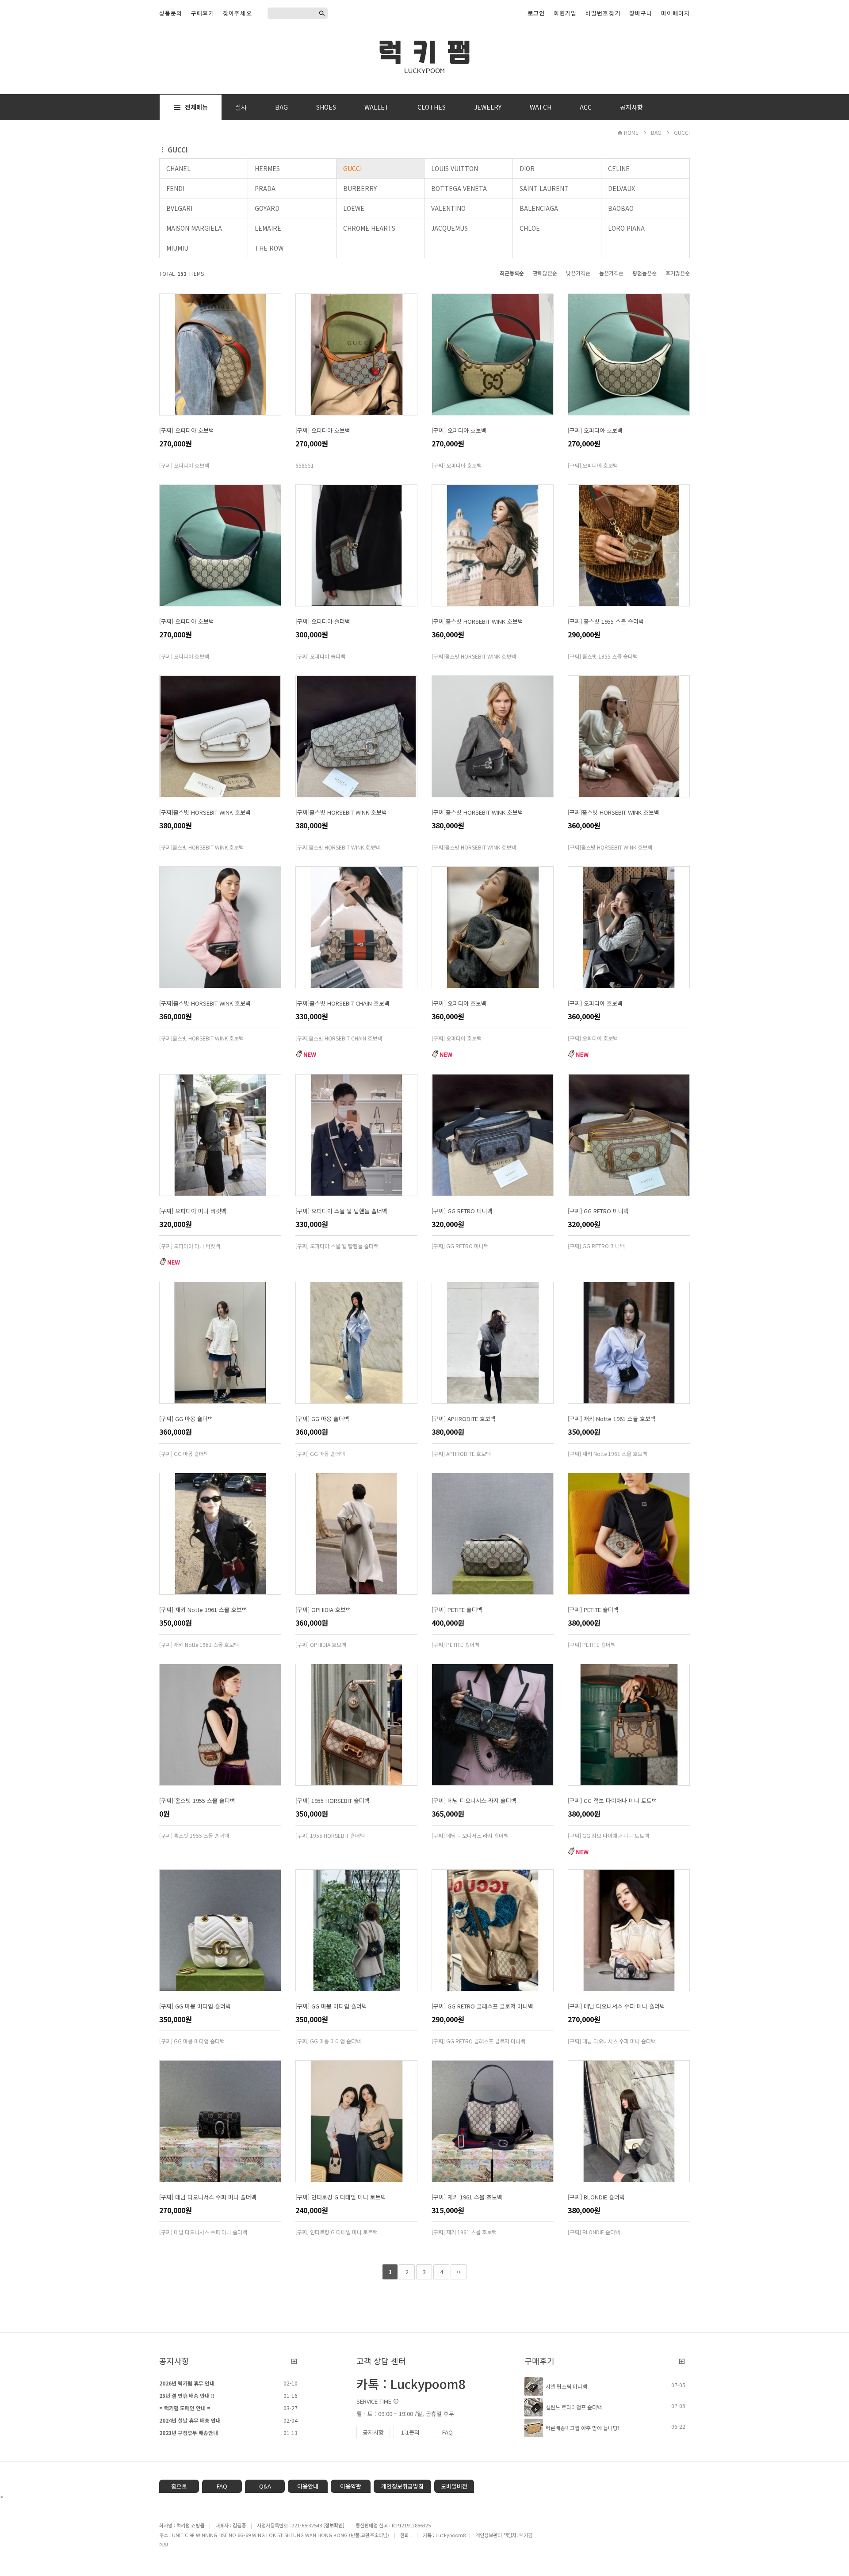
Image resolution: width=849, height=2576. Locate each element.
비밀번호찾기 (603, 13)
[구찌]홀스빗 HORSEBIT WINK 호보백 (477, 621)
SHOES (326, 107)
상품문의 (171, 13)
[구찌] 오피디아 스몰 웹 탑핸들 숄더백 (341, 1211)
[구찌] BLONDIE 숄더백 (596, 2197)
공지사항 (631, 107)
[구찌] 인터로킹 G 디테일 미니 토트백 (341, 2197)
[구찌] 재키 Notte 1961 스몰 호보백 (612, 1419)
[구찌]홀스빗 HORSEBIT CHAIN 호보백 (342, 1003)
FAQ (447, 2432)
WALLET (377, 107)
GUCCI (682, 132)
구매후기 (203, 13)
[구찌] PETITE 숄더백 (457, 1610)
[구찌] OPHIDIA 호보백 (323, 1610)
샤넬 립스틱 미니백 (566, 2386)
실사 (241, 107)
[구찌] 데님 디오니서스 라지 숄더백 (474, 1801)
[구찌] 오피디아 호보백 (187, 430)
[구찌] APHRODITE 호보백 (464, 1419)
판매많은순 (545, 273)
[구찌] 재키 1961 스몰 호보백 (467, 2197)
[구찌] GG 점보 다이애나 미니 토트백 (612, 1801)
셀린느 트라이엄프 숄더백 (574, 2407)
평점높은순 (644, 273)
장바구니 (641, 13)
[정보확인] (334, 2525)
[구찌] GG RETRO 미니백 (462, 1211)
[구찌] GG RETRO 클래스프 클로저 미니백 (482, 2006)
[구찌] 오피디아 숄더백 (323, 621)
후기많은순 (678, 273)
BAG (281, 107)
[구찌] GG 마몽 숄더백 (186, 1419)
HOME (631, 132)
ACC (586, 107)
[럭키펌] (424, 55)
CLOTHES (432, 107)
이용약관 (351, 2486)
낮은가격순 (578, 273)
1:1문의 (410, 2432)
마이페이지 (675, 13)
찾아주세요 (237, 13)
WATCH (541, 107)
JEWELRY (488, 107)
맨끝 (459, 2272)
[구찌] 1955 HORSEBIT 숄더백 (333, 1801)
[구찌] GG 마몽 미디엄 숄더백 (195, 2006)
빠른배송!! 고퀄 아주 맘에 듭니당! (583, 2428)
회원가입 (565, 13)
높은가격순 (611, 273)
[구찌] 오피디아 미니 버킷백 (193, 1211)
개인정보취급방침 (402, 2486)
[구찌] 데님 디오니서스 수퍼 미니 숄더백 (616, 2006)
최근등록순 (512, 273)
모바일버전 (454, 2486)
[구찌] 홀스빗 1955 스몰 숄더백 (606, 621)
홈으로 (179, 2486)
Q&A (265, 2486)
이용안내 (308, 2486)
